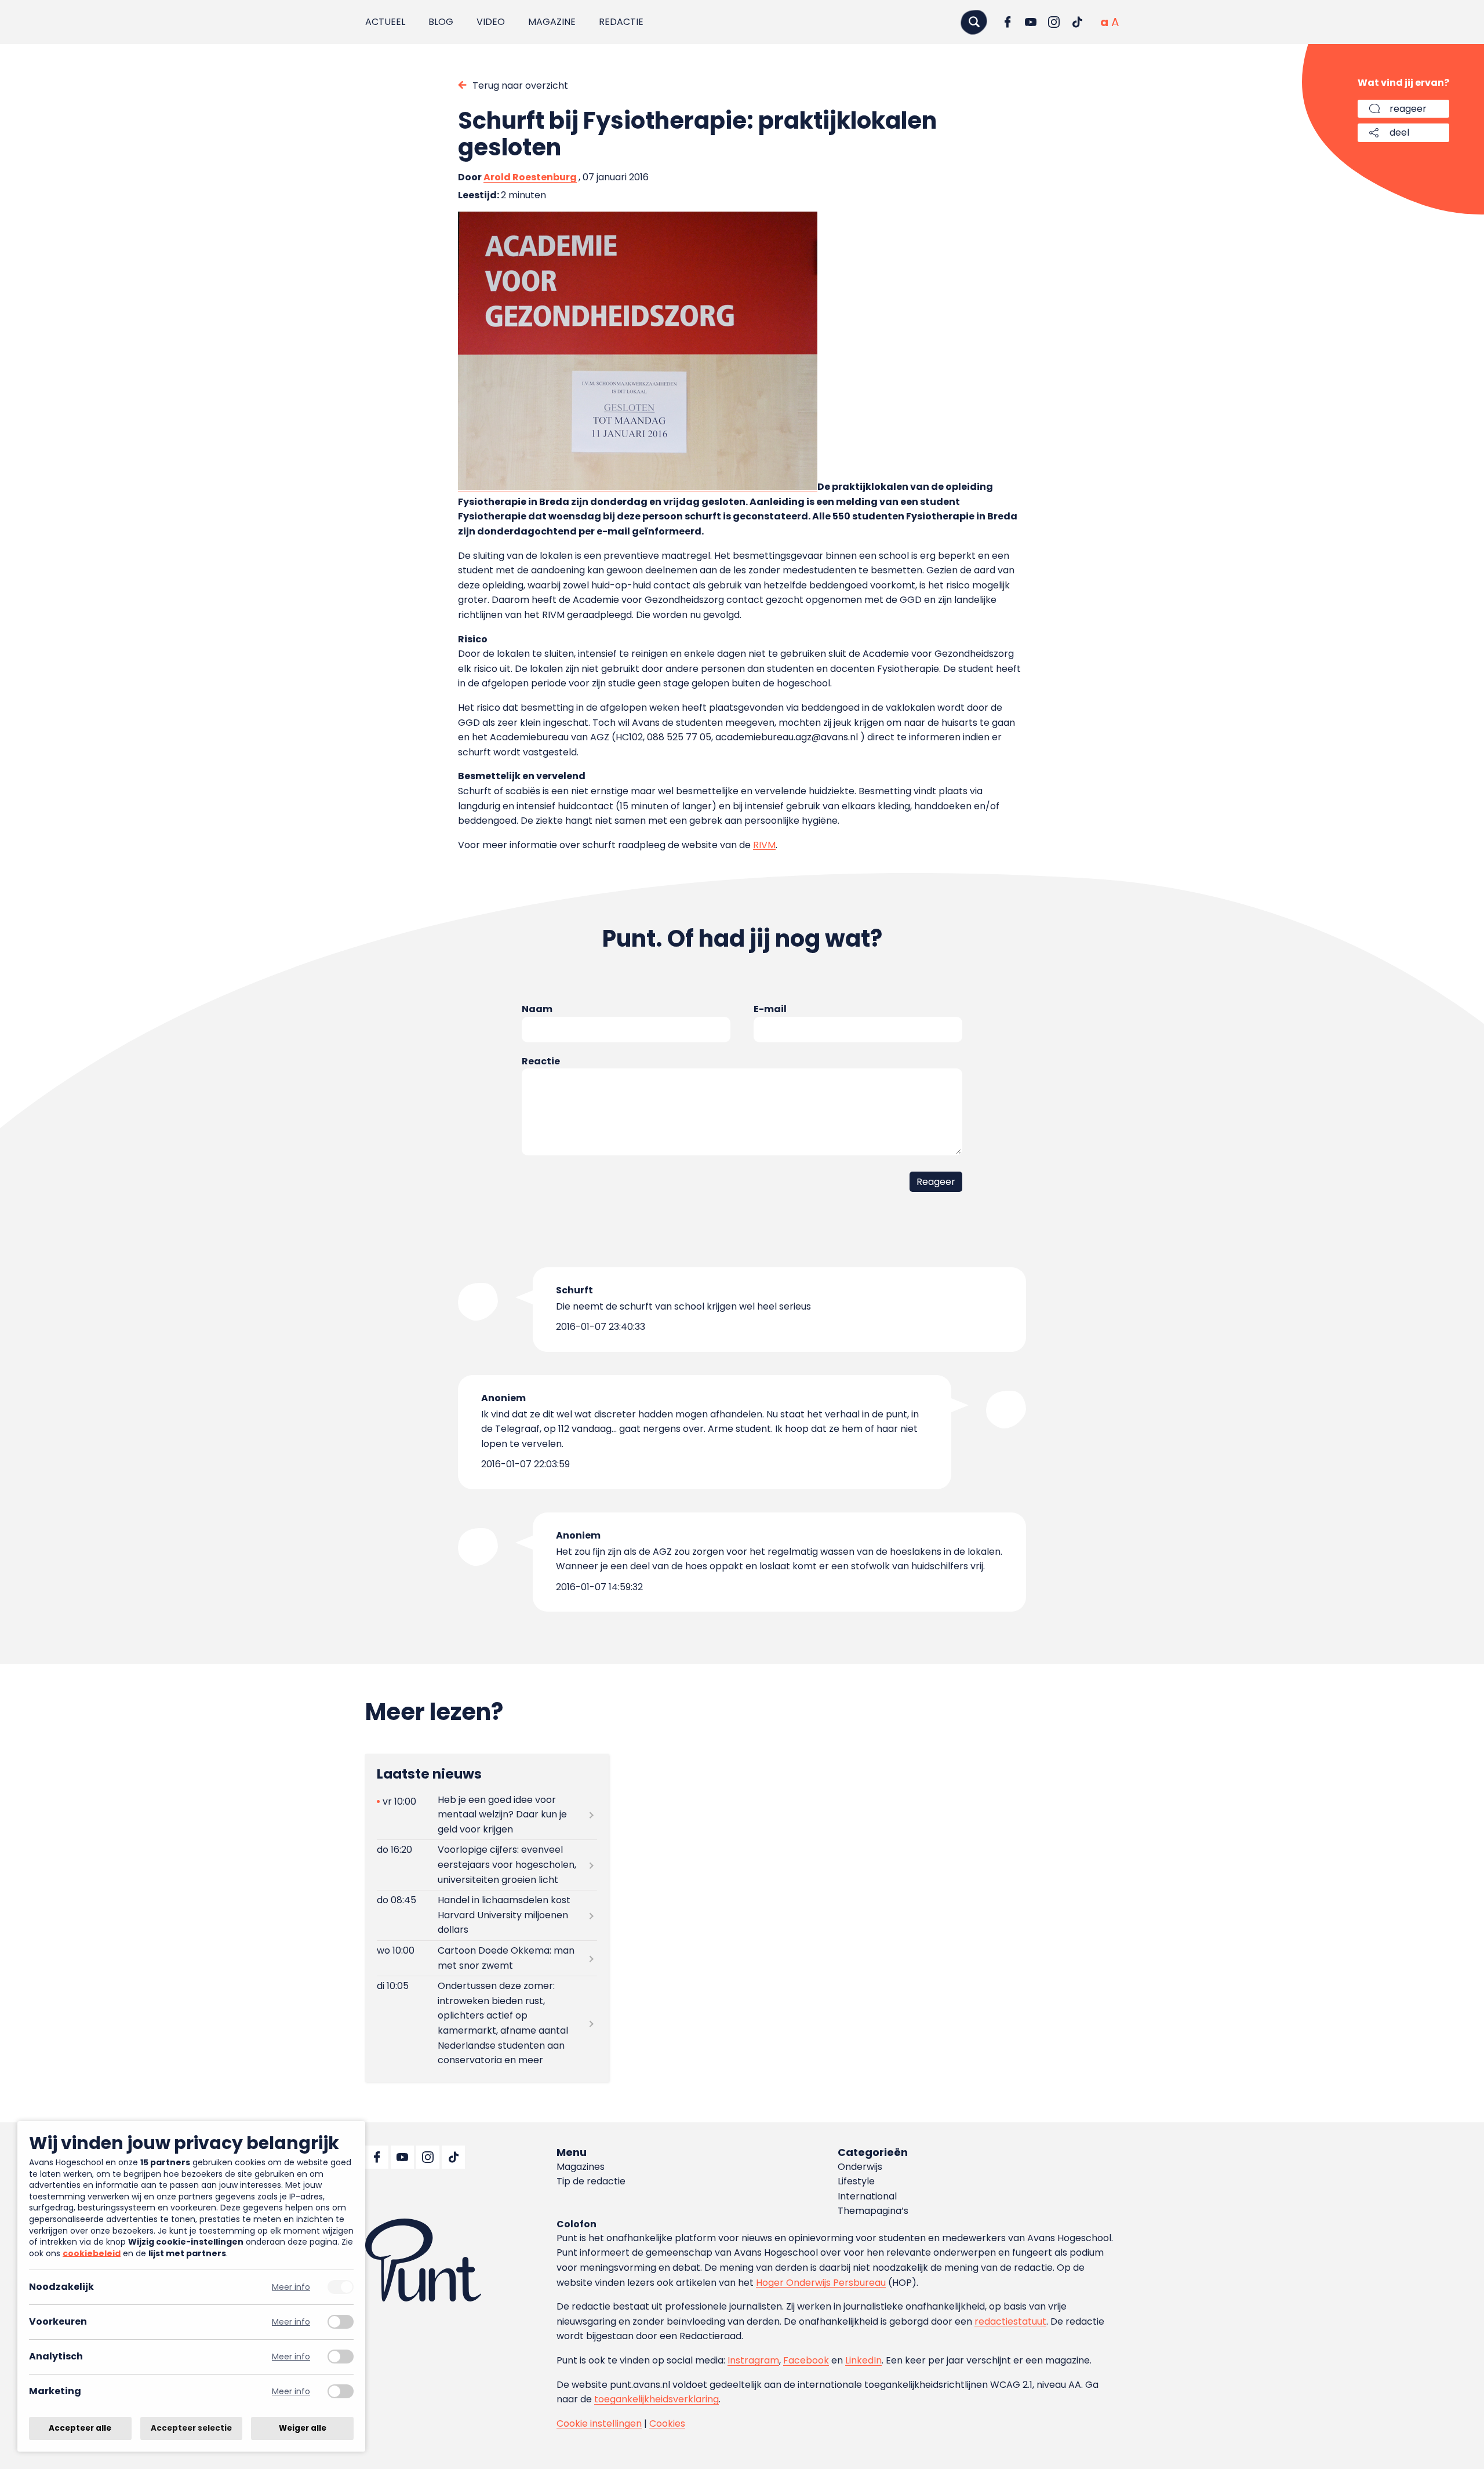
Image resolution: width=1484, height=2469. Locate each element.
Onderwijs (860, 2167)
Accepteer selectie (191, 2428)
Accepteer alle (80, 2428)
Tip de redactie (591, 2181)
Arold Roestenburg (530, 177)
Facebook (806, 2360)
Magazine (552, 22)
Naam (537, 1009)
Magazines (581, 2167)
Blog (441, 22)
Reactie (541, 1061)
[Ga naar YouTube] (1031, 22)
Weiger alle (303, 2428)
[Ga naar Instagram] (1054, 22)
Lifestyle (856, 2181)
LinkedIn (863, 2360)
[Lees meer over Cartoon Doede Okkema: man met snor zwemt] (487, 1958)
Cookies (667, 2423)
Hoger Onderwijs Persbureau (821, 2283)
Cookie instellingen (599, 2423)
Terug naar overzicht (520, 86)
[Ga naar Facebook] (1007, 22)
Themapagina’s (873, 2211)
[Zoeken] (974, 22)
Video (491, 22)
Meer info (291, 2287)
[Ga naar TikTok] (1077, 22)
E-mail (770, 1009)
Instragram (753, 2360)
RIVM (764, 845)
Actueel (385, 22)
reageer (1408, 109)
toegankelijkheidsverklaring (656, 2399)
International (867, 2196)
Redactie (621, 22)
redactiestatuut (1010, 2321)
